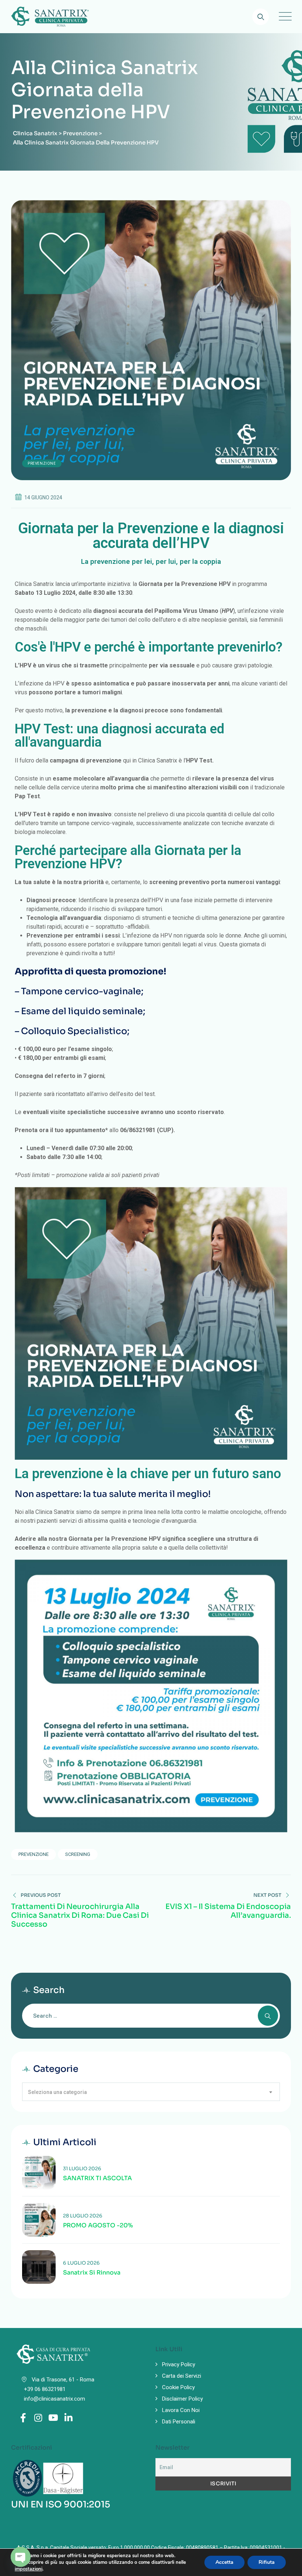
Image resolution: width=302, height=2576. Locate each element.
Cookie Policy (178, 2387)
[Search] (261, 17)
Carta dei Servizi (182, 2376)
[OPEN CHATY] (21, 2557)
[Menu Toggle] (284, 17)
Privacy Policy (179, 2364)
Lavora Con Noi (181, 2410)
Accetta (224, 2562)
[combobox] (151, 2092)
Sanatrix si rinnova (92, 2273)
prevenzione (34, 1854)
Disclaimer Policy (182, 2399)
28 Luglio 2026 (83, 2216)
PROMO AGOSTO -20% (98, 2226)
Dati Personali (179, 2422)
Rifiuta (267, 2562)
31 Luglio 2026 (82, 2169)
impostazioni (29, 2569)
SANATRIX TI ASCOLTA (97, 2178)
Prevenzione (42, 463)
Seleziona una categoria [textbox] (57, 2092)
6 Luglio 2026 (81, 2263)
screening (78, 1854)
